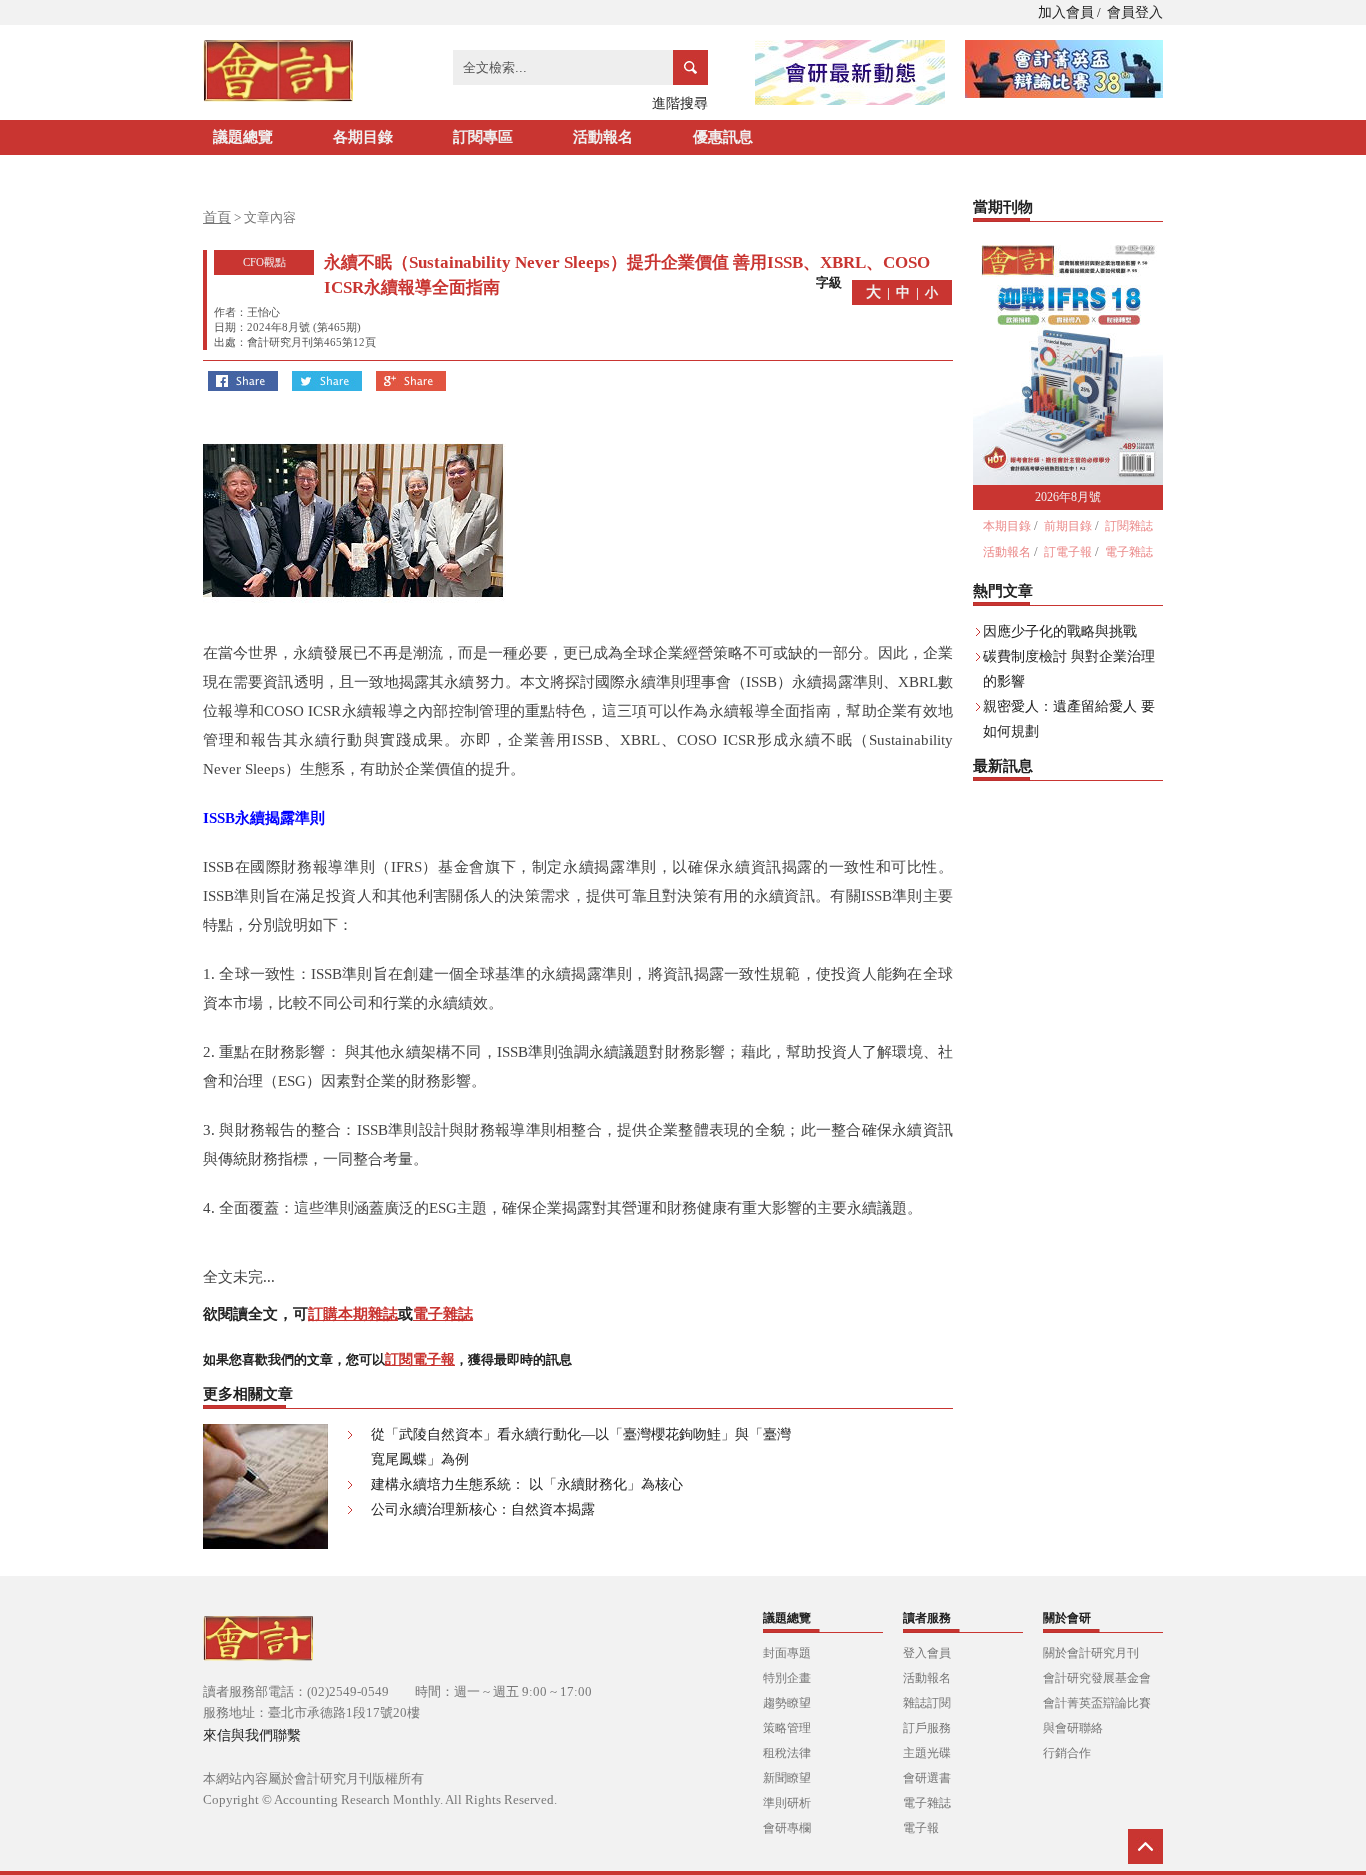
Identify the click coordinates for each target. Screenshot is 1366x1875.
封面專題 (787, 1653)
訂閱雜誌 (1129, 526)
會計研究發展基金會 (1097, 1678)
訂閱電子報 (420, 1359)
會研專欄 (787, 1828)
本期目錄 (1007, 526)
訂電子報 (1068, 552)
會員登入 (1135, 12)
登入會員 (927, 1653)
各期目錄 (363, 137)
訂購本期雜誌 (353, 1314)
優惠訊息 (723, 137)
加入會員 (1066, 12)
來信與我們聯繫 (252, 1735)
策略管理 (787, 1728)
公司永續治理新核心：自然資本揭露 (483, 1509)
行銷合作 (1067, 1753)
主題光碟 (927, 1753)
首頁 (217, 217)
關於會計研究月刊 (1091, 1653)
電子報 (921, 1828)
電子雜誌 (443, 1314)
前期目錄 (1068, 526)
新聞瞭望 (787, 1778)
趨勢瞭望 (787, 1703)
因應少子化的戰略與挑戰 (1060, 631)
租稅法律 (787, 1753)
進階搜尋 (680, 103)
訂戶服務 (927, 1728)
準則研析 (787, 1803)
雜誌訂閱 (927, 1703)
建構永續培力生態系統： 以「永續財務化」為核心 (527, 1484)
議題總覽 (243, 137)
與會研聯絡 (1073, 1728)
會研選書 (927, 1778)
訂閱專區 (483, 137)
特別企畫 (787, 1678)
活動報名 (603, 137)
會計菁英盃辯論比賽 (1097, 1703)
